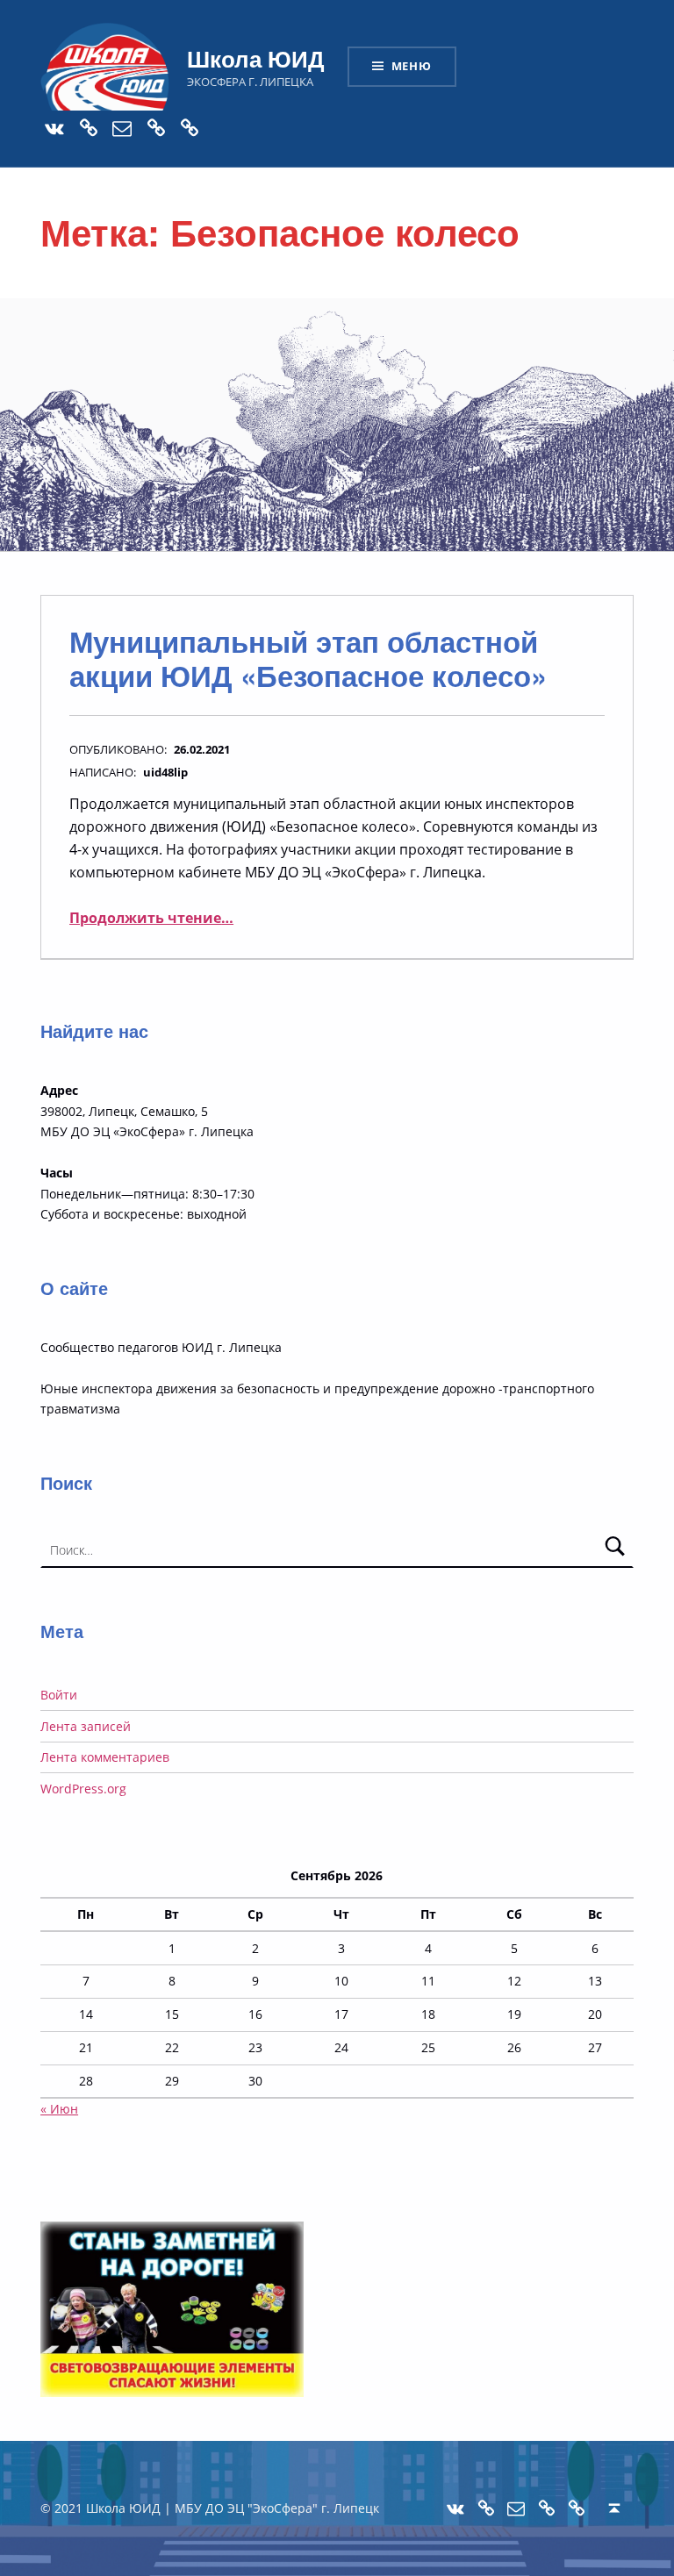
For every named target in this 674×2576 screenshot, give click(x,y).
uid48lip (165, 772)
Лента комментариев (105, 1757)
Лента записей (86, 1726)
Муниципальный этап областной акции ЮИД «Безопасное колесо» (308, 658)
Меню (412, 66)
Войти (59, 1695)
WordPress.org (83, 1789)
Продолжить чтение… (151, 918)
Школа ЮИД (256, 58)
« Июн (59, 2109)
